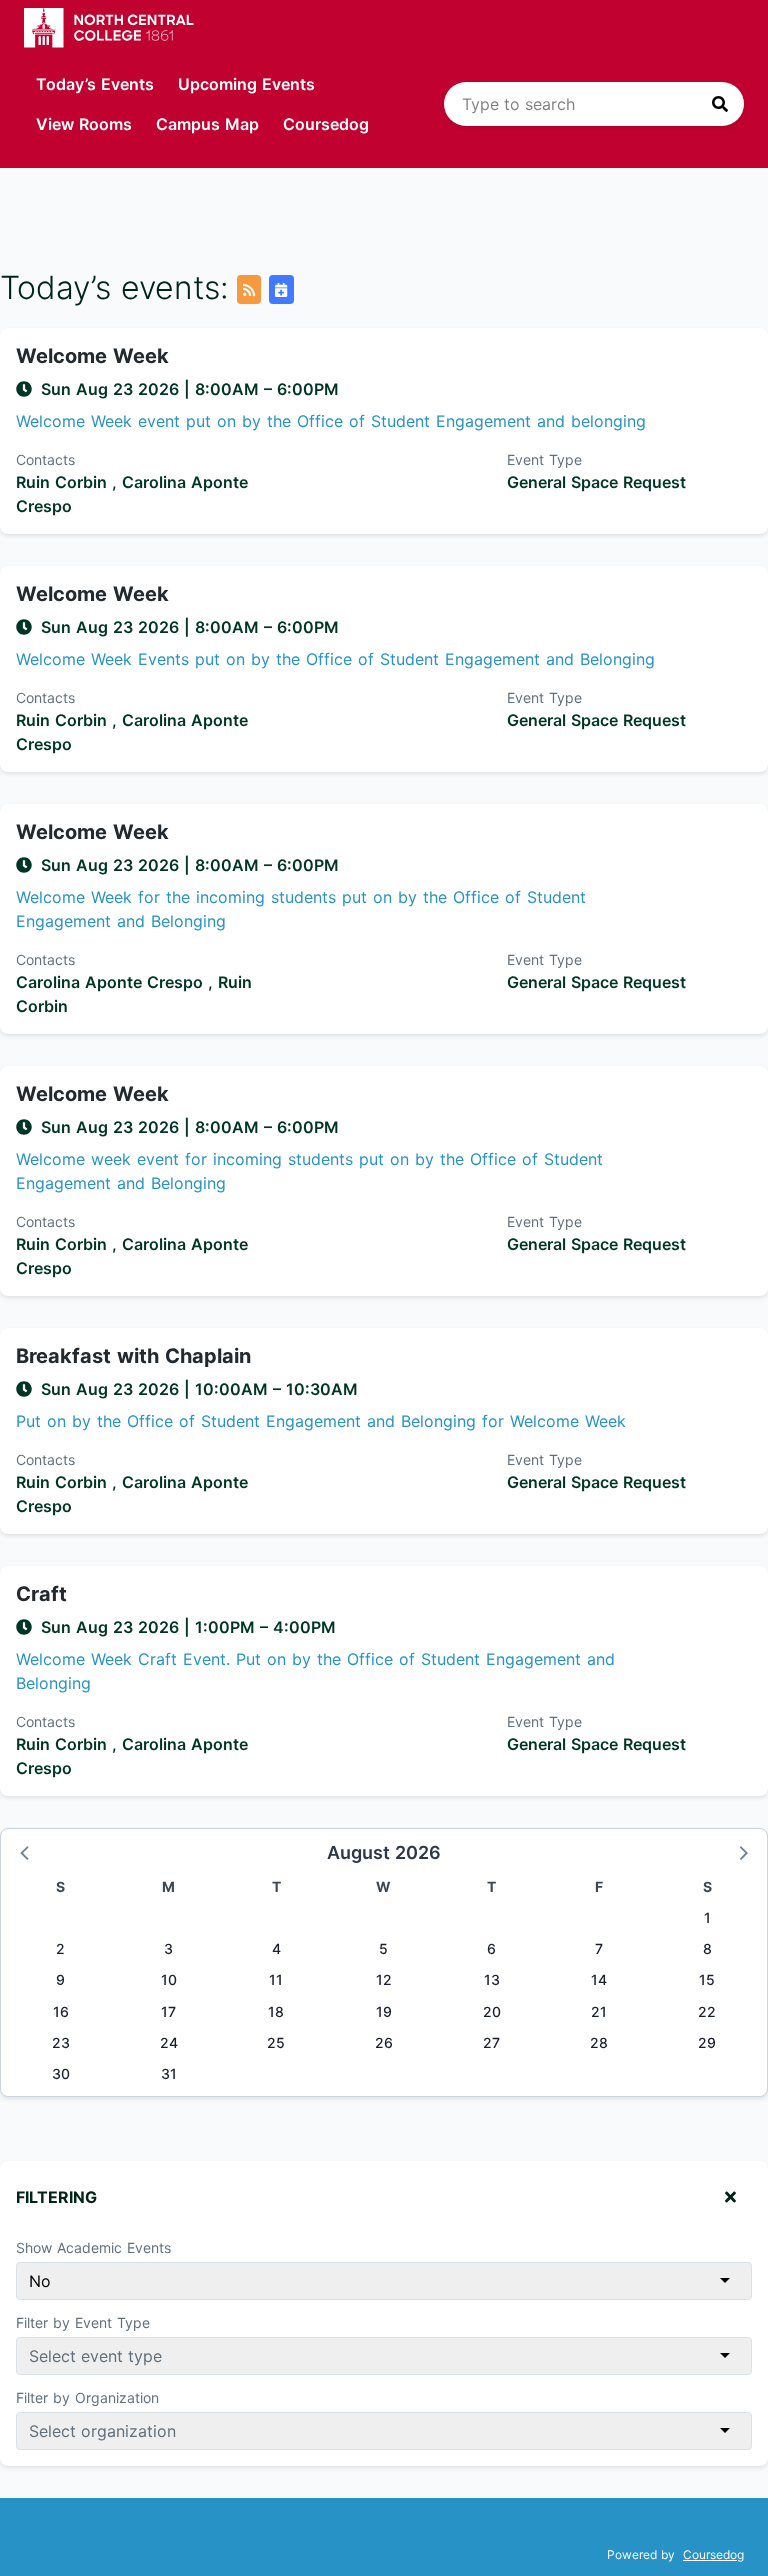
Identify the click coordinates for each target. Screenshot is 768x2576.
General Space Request (596, 482)
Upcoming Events (246, 84)
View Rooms (84, 124)
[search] (594, 104)
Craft (41, 1594)
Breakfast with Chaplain (133, 1356)
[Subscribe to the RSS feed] (249, 289)
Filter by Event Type (83, 2322)
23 (61, 2042)
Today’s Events (95, 84)
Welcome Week (92, 356)
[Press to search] (720, 104)
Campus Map (207, 124)
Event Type (544, 459)
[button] (26, 1852)
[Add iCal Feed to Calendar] (281, 289)
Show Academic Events (93, 2247)
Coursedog (326, 124)
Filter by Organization (87, 2397)
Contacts (45, 459)
